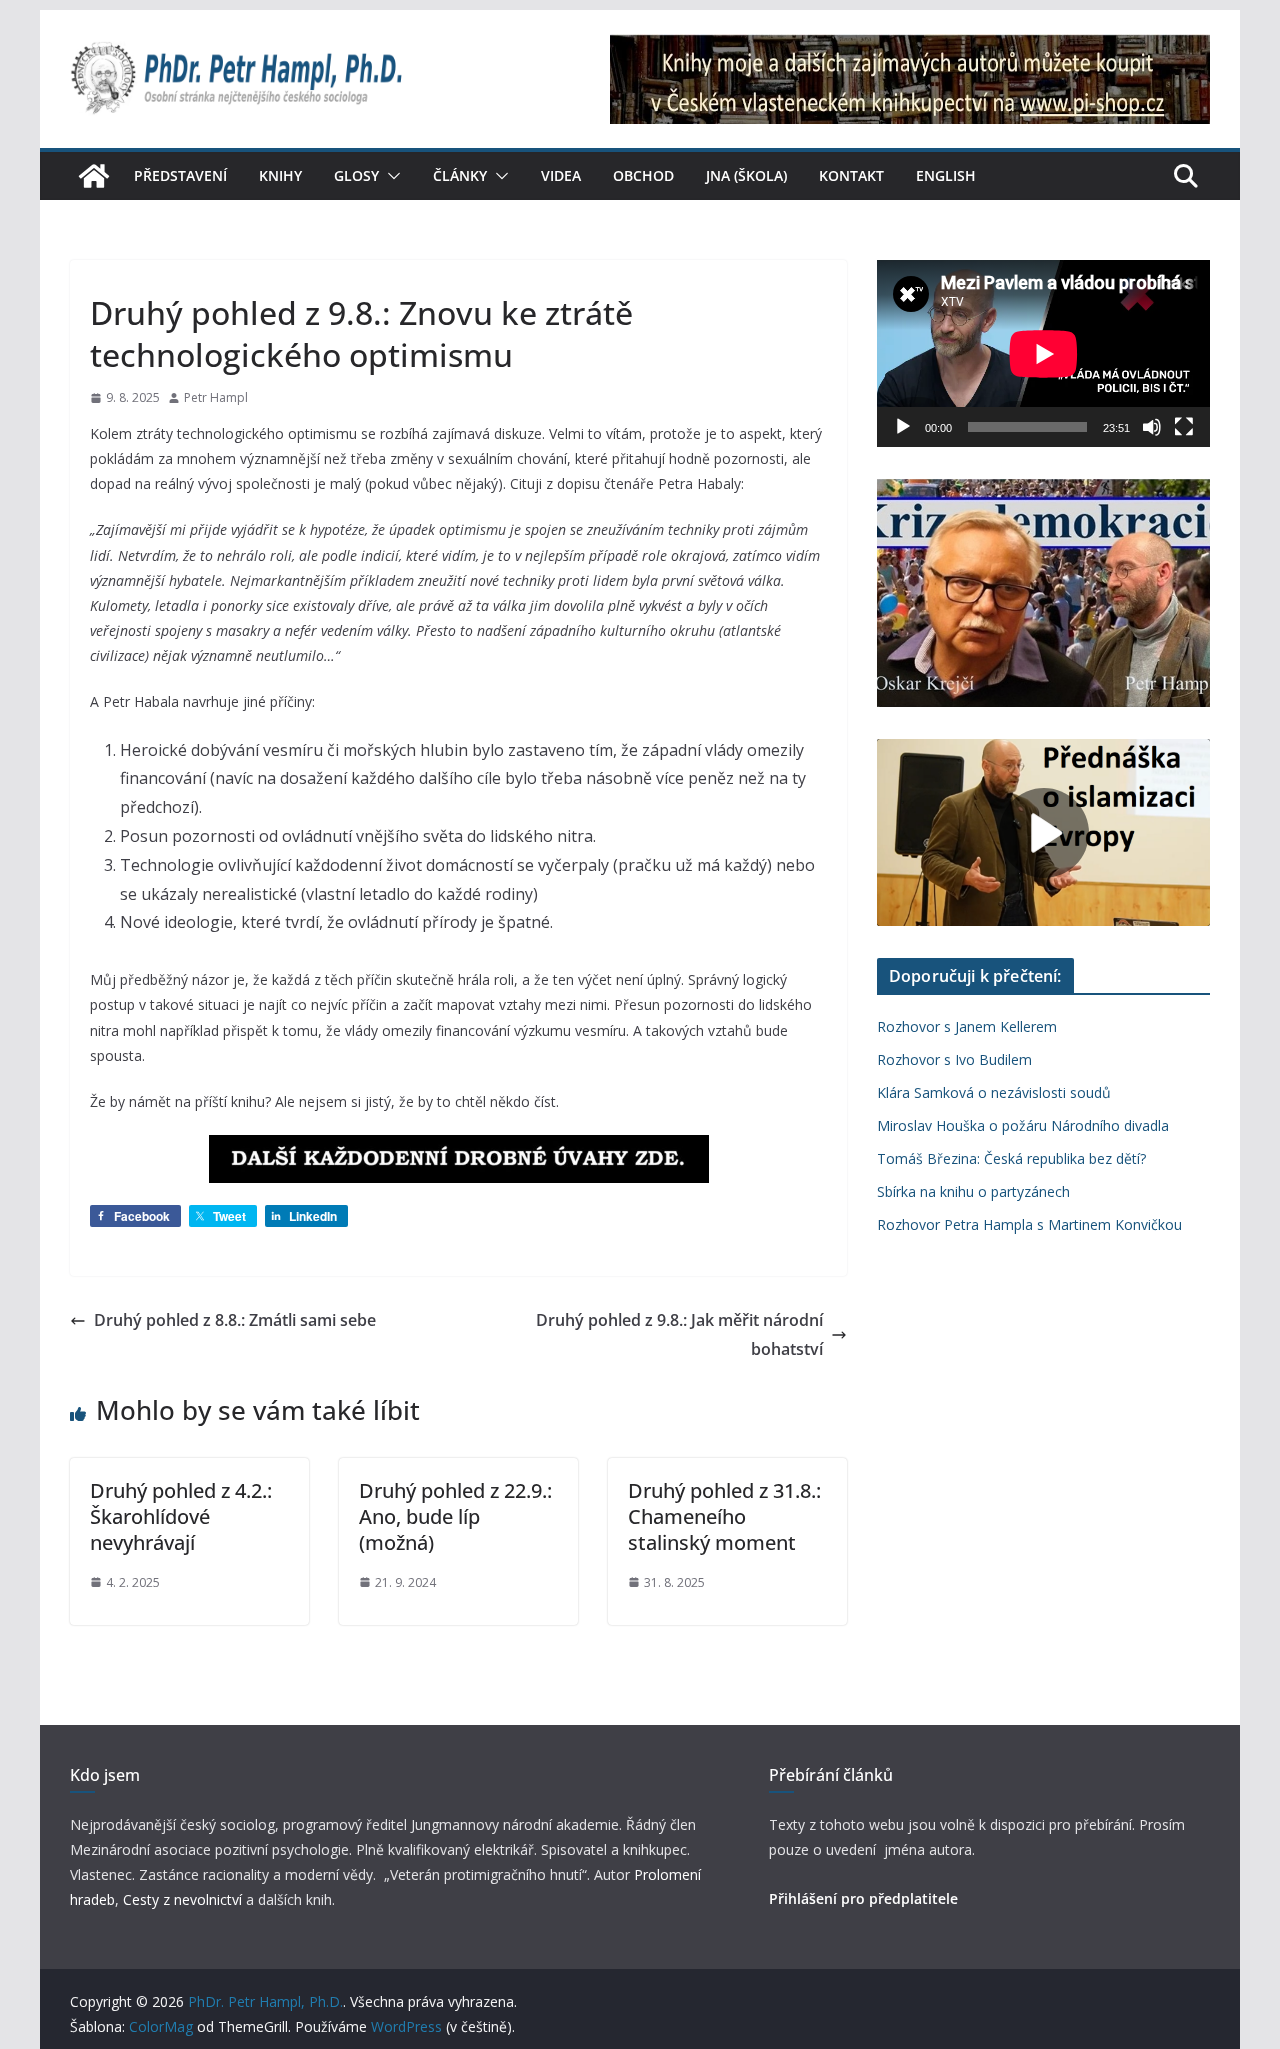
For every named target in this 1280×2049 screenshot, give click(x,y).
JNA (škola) (746, 175)
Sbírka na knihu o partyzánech (973, 1191)
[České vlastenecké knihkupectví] (910, 48)
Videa (561, 175)
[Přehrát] (903, 427)
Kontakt (851, 175)
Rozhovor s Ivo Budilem (954, 1059)
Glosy (356, 175)
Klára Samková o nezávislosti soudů (994, 1092)
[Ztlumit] (1152, 427)
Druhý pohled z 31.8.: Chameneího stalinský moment (724, 1516)
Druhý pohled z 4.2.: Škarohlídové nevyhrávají (181, 1516)
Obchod (643, 175)
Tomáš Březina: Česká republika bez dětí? (1011, 1158)
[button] (390, 176)
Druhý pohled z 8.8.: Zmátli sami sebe (235, 1320)
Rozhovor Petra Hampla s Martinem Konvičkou (1029, 1224)
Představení (180, 175)
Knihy (280, 175)
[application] (1043, 353)
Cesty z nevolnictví (184, 1899)
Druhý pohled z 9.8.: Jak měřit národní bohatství (679, 1334)
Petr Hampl (216, 397)
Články (460, 175)
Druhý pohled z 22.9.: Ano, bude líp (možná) (455, 1516)
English (946, 175)
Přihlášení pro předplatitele (863, 1898)
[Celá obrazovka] (1184, 427)
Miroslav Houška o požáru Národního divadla (1023, 1125)
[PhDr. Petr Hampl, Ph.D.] (94, 176)
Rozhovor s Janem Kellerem (967, 1026)
